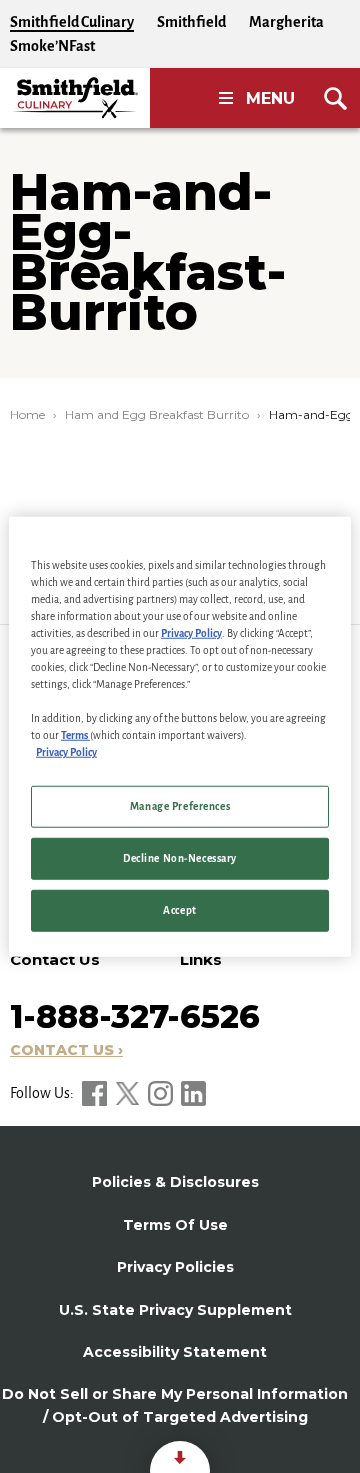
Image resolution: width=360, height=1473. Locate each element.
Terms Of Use (175, 1225)
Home (27, 414)
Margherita (286, 22)
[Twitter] (129, 1093)
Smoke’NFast (52, 46)
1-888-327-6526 (135, 1016)
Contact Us (55, 959)
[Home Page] (75, 98)
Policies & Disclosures (175, 1182)
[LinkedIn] (193, 1093)
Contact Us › (66, 1050)
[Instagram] (162, 1093)
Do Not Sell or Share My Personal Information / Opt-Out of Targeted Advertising (175, 1405)
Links (201, 959)
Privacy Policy (191, 632)
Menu (270, 98)
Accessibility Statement (175, 1352)
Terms (75, 735)
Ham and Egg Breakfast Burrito (157, 414)
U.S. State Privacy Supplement (175, 1310)
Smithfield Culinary (72, 22)
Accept (179, 910)
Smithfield (191, 22)
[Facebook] (96, 1093)
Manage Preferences (180, 806)
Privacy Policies (175, 1267)
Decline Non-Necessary (180, 858)
